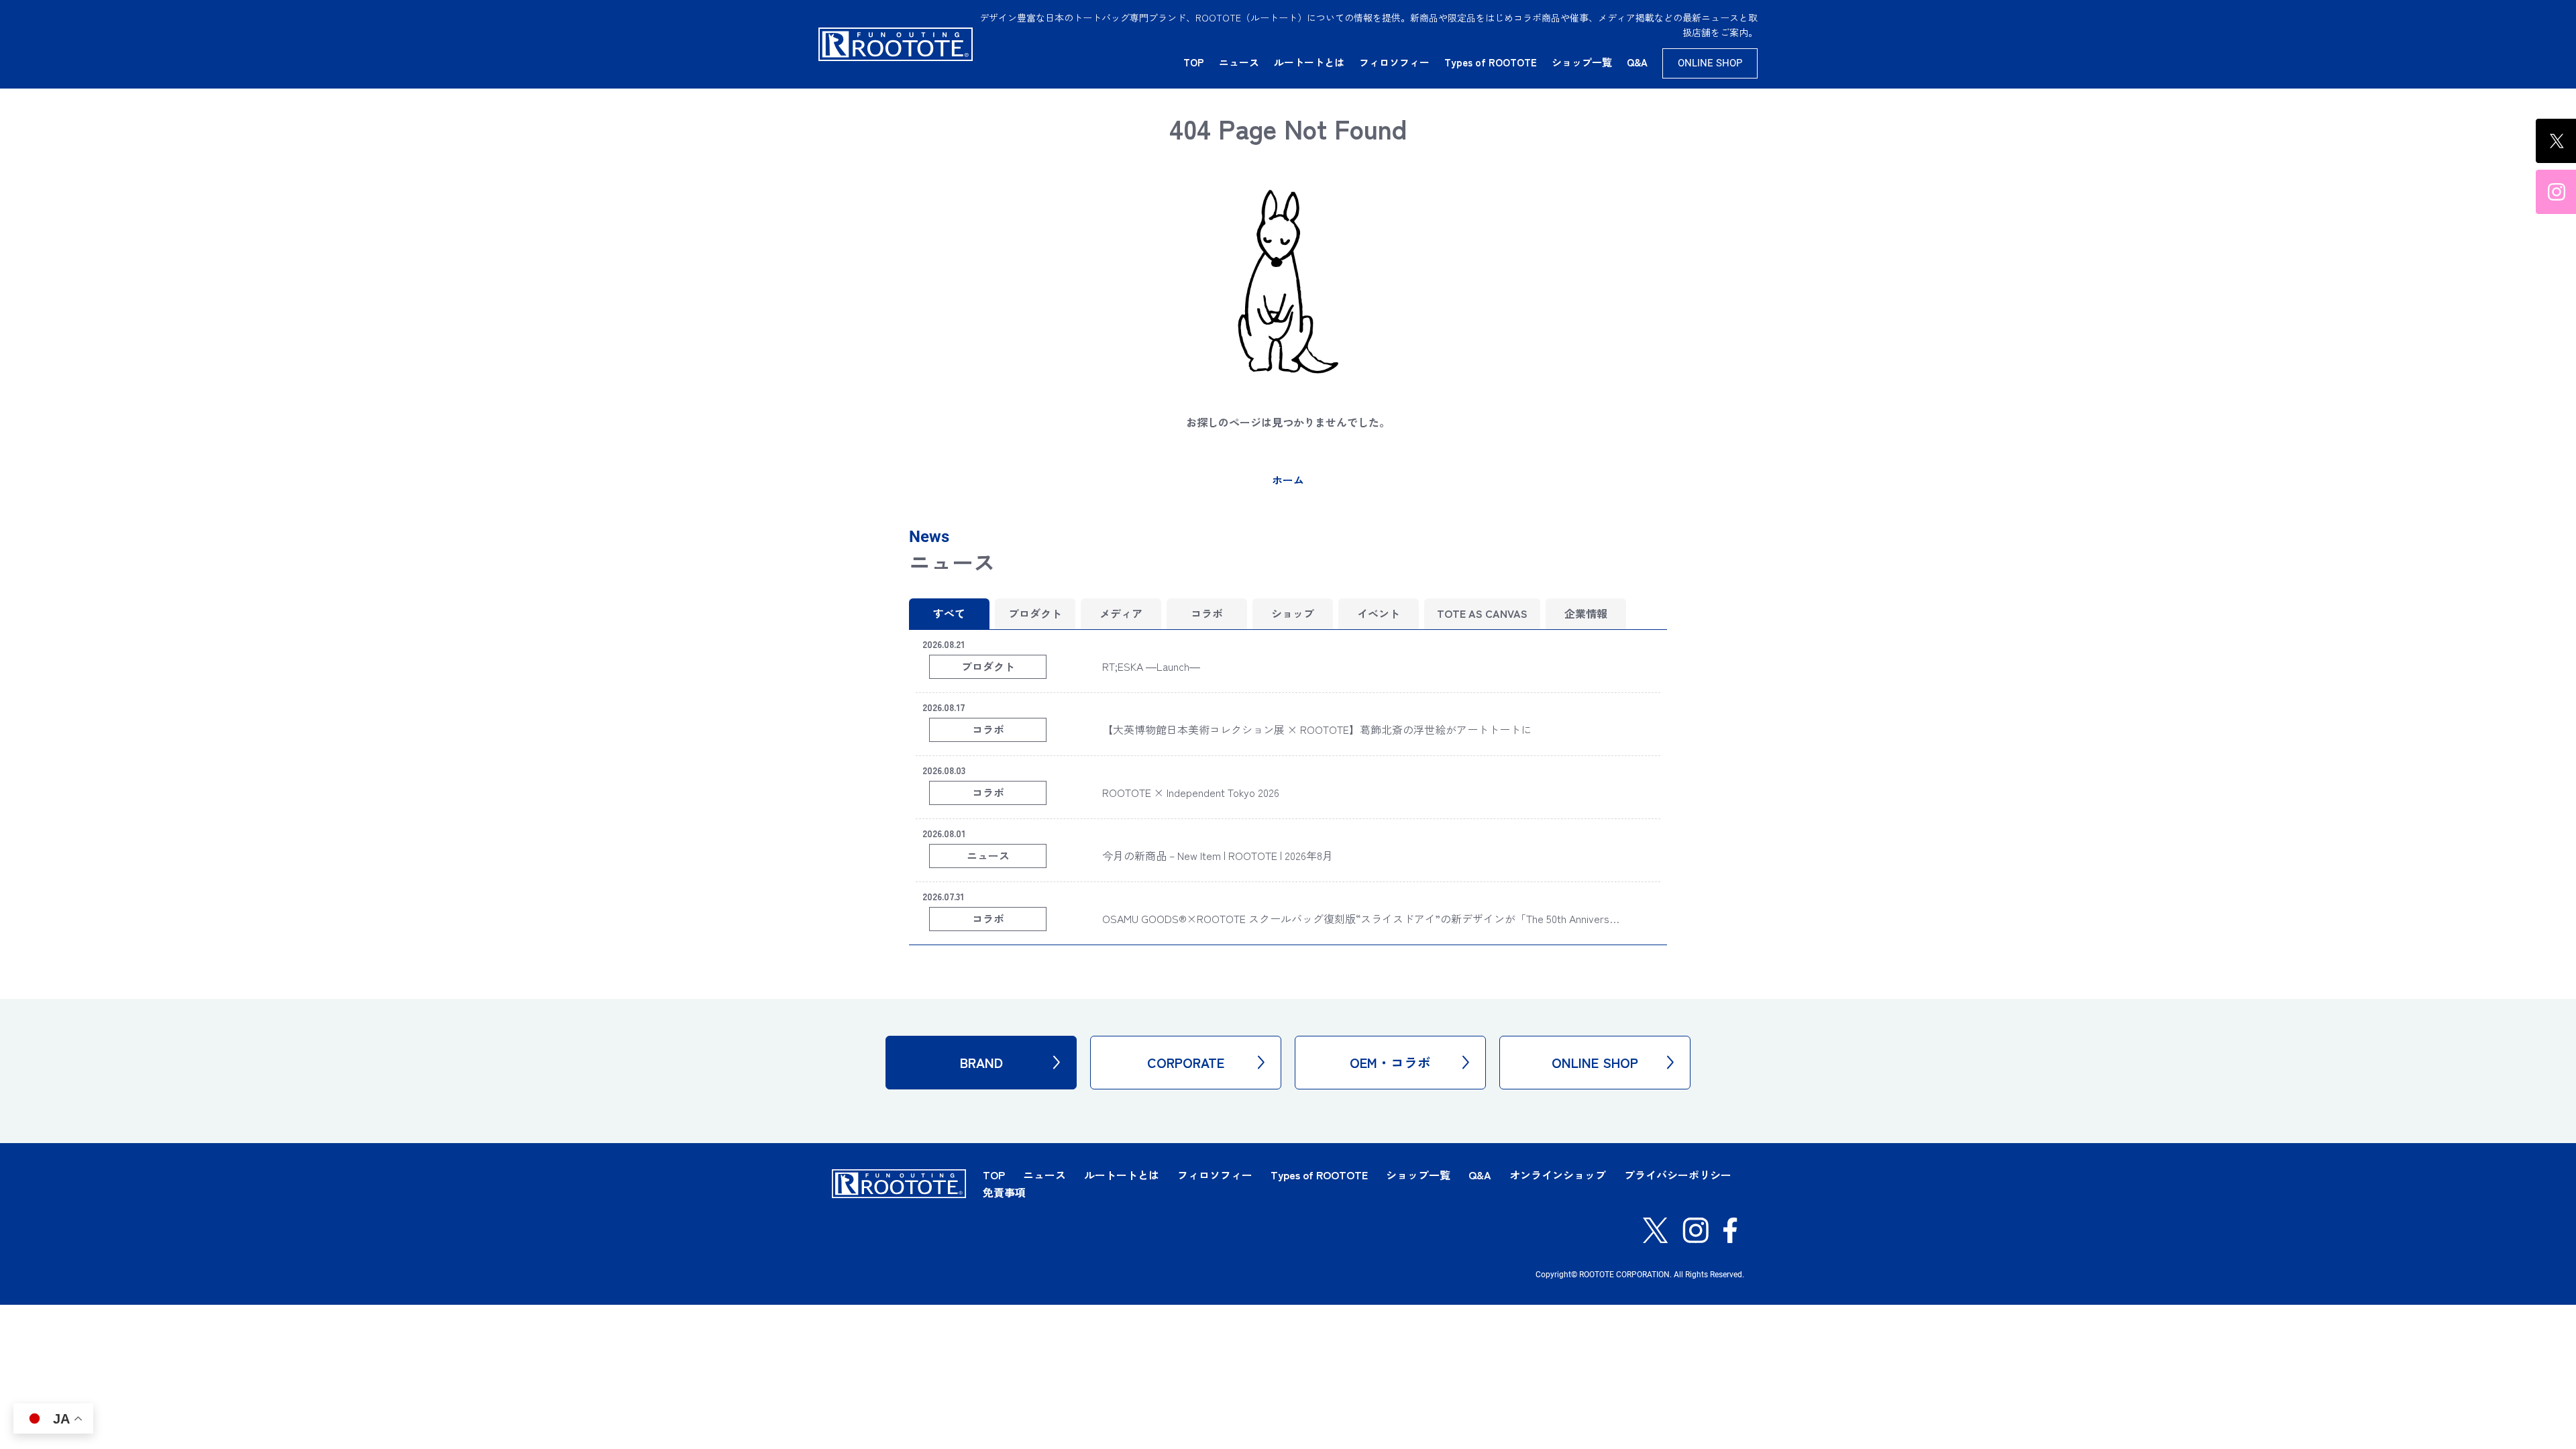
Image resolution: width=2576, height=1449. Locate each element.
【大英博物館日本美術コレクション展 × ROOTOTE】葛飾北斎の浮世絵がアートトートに (1317, 729)
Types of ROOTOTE (1491, 62)
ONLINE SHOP (1710, 63)
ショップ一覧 (1582, 62)
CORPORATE (1186, 1062)
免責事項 (1004, 1192)
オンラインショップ (1558, 1175)
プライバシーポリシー (1678, 1175)
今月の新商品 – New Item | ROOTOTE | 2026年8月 (1218, 855)
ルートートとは (1309, 62)
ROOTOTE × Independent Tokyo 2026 (1191, 792)
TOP (1194, 62)
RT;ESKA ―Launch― (1151, 666)
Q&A (1637, 62)
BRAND (981, 1062)
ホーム (1288, 480)
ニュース (1239, 62)
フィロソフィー (1394, 62)
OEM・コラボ (1390, 1062)
